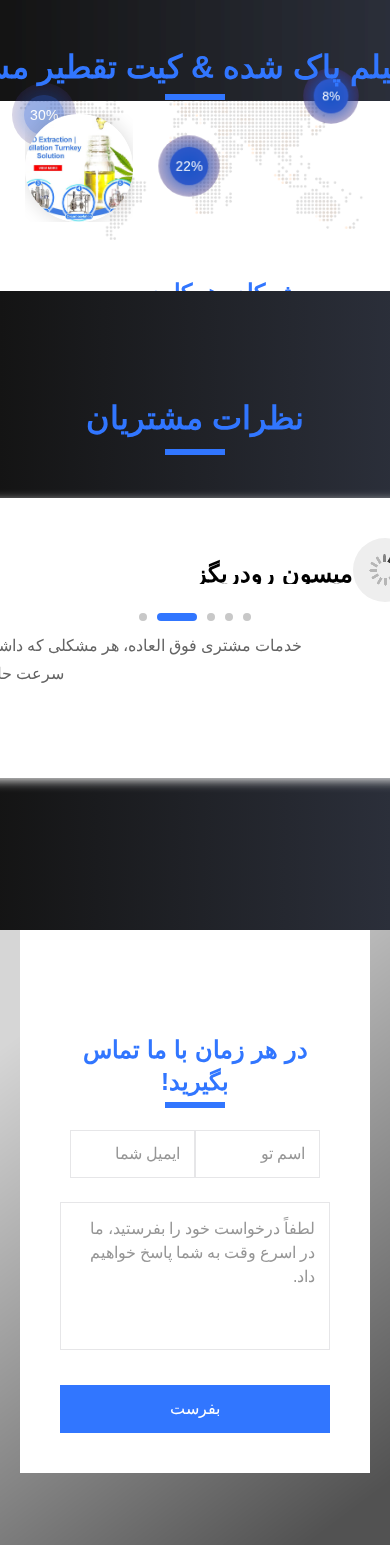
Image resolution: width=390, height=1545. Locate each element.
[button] (81, 702)
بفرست (195, 1408)
